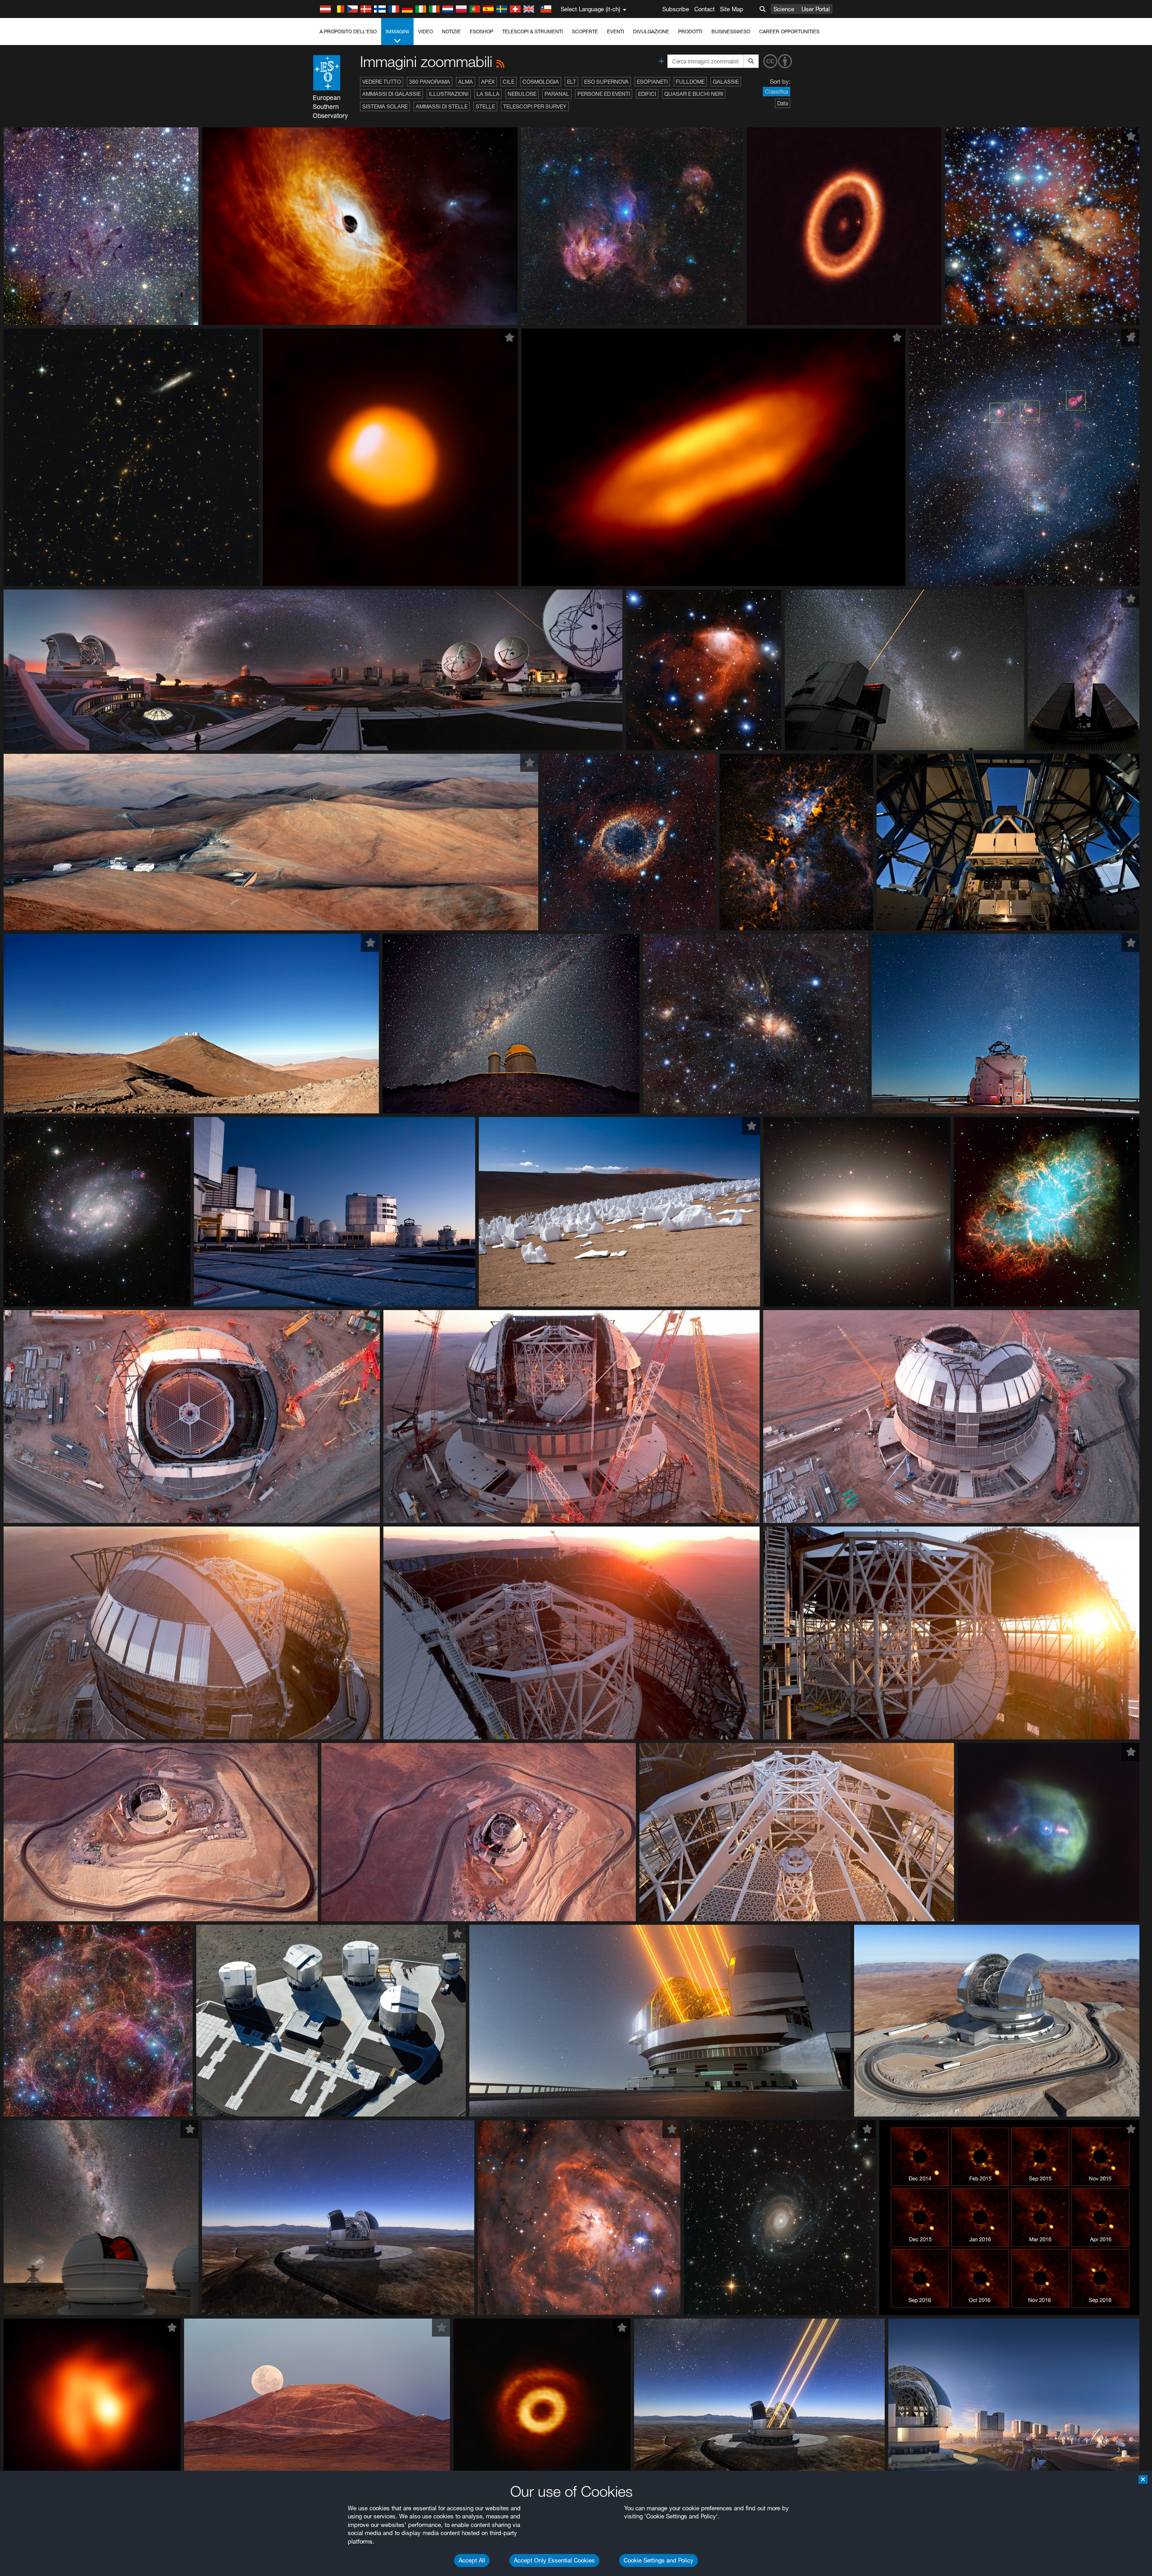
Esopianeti (652, 82)
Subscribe (676, 9)
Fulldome (690, 82)
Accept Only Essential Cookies (554, 2560)
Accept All (472, 2560)
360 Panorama (430, 82)
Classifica (776, 92)
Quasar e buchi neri (694, 94)
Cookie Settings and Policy (659, 2560)
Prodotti (690, 32)
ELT (571, 82)
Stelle (485, 106)
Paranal (557, 94)
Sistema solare (385, 106)
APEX (488, 82)
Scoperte (585, 32)
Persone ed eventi (604, 94)
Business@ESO (731, 32)
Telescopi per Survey (535, 106)
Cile (508, 82)
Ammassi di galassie (391, 94)
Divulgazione (651, 32)
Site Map (732, 9)
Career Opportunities (789, 32)
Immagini (397, 32)
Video (425, 32)
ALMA (466, 82)
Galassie (726, 82)
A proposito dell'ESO (348, 32)
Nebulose (522, 94)
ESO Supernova (606, 82)
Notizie (451, 32)
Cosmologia (541, 82)
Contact (704, 9)
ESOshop (481, 32)
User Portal (816, 9)
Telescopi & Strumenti (533, 32)
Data (783, 103)
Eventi (616, 32)
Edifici (647, 94)
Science (784, 9)
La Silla (488, 94)
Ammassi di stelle (442, 106)
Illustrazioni (449, 94)
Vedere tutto (382, 82)
